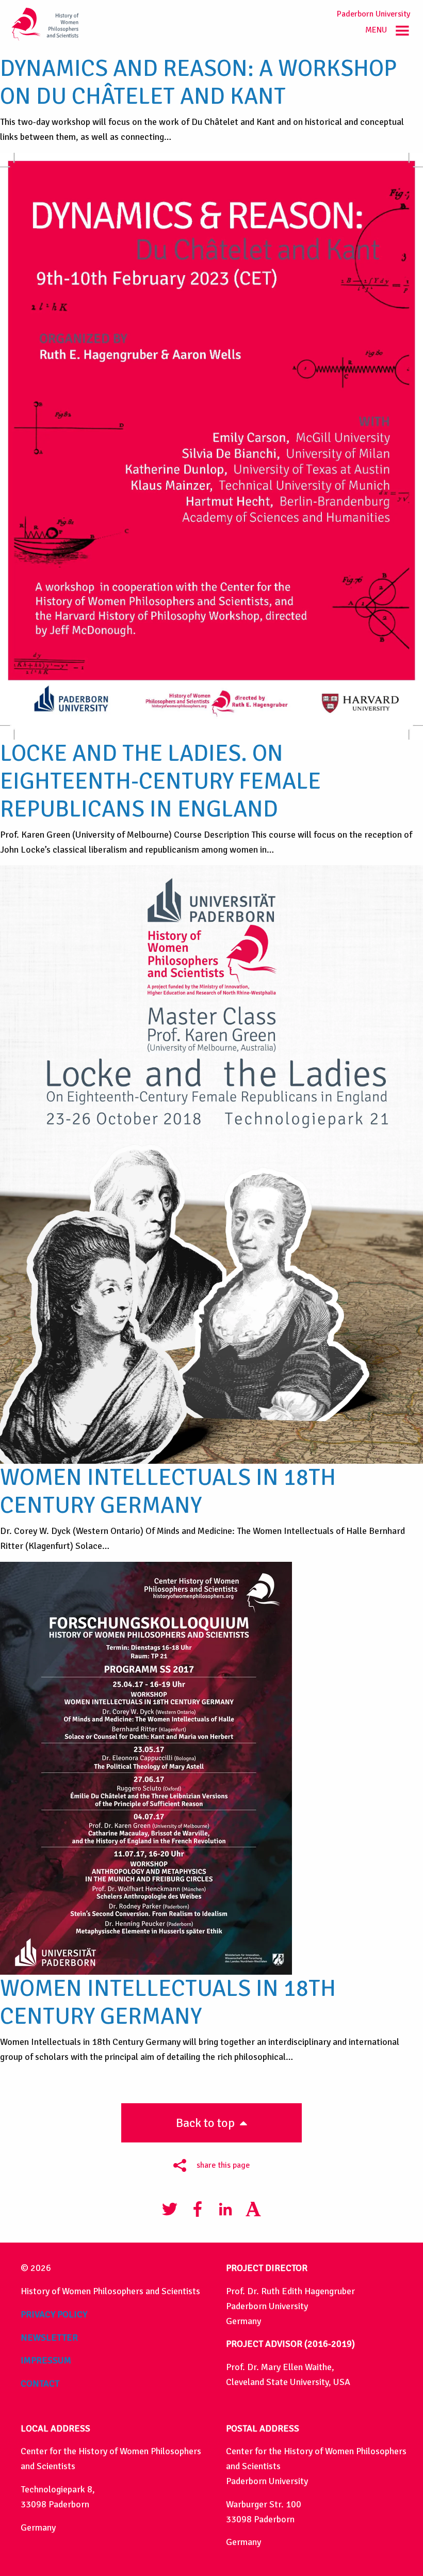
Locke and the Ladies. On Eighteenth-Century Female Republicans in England (160, 781)
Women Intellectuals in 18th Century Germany (168, 1491)
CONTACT (40, 2383)
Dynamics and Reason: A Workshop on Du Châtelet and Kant (198, 82)
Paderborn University (373, 14)
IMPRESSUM (46, 2360)
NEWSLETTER (49, 2338)
